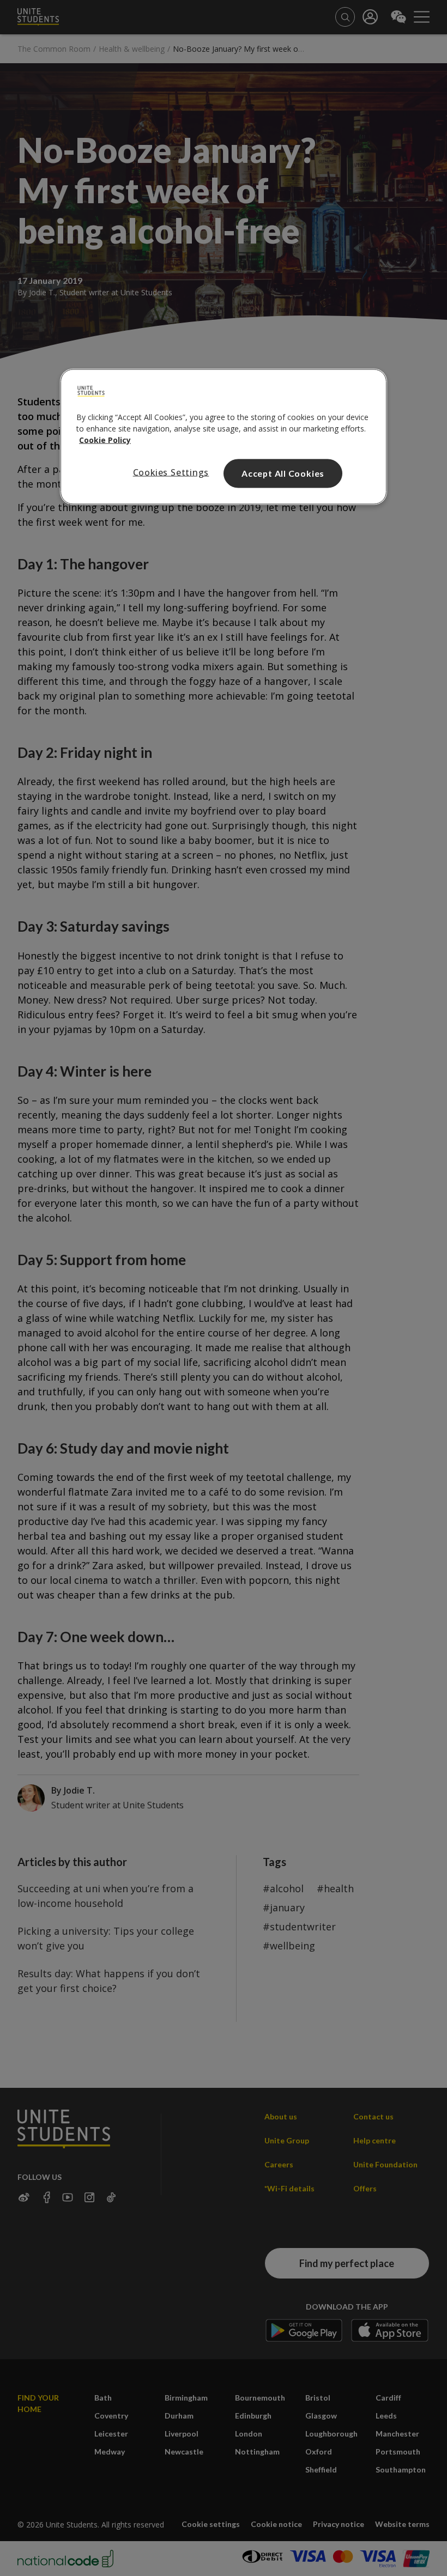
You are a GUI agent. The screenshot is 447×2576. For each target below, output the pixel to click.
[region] (224, 437)
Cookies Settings (171, 472)
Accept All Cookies (283, 473)
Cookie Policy (105, 440)
